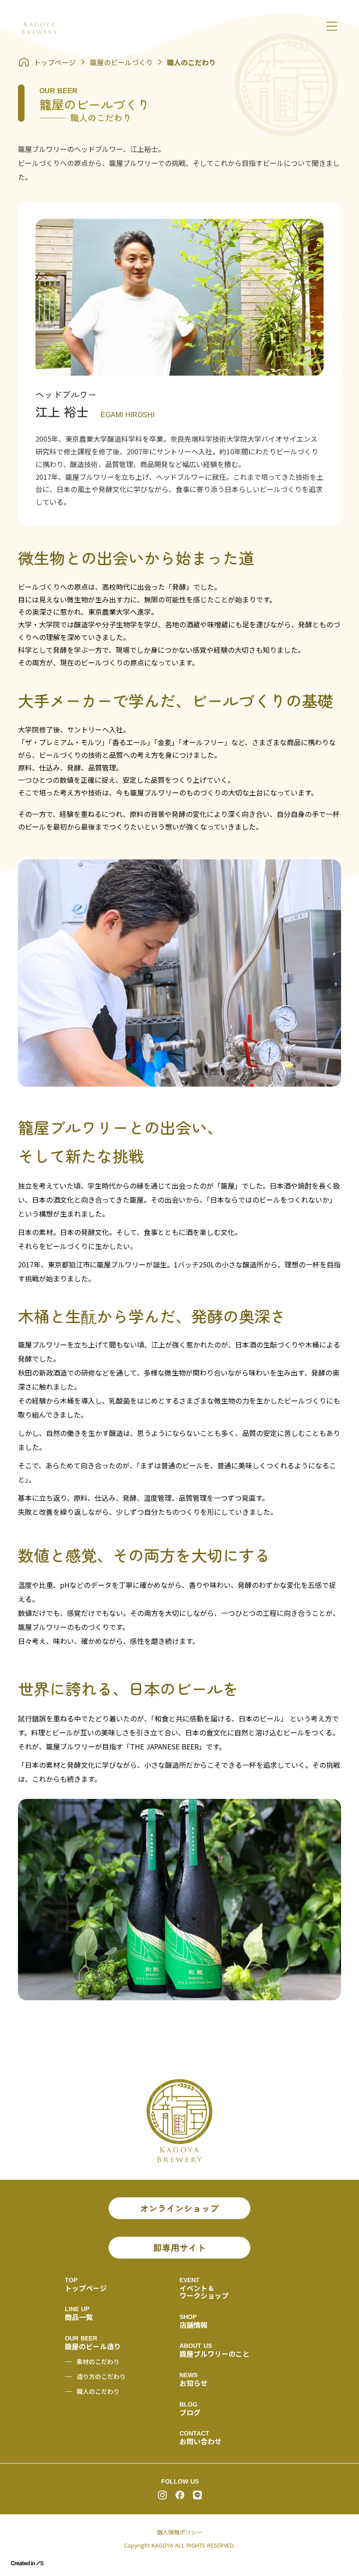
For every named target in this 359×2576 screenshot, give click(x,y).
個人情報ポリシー (179, 2532)
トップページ (55, 62)
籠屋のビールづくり (121, 62)
